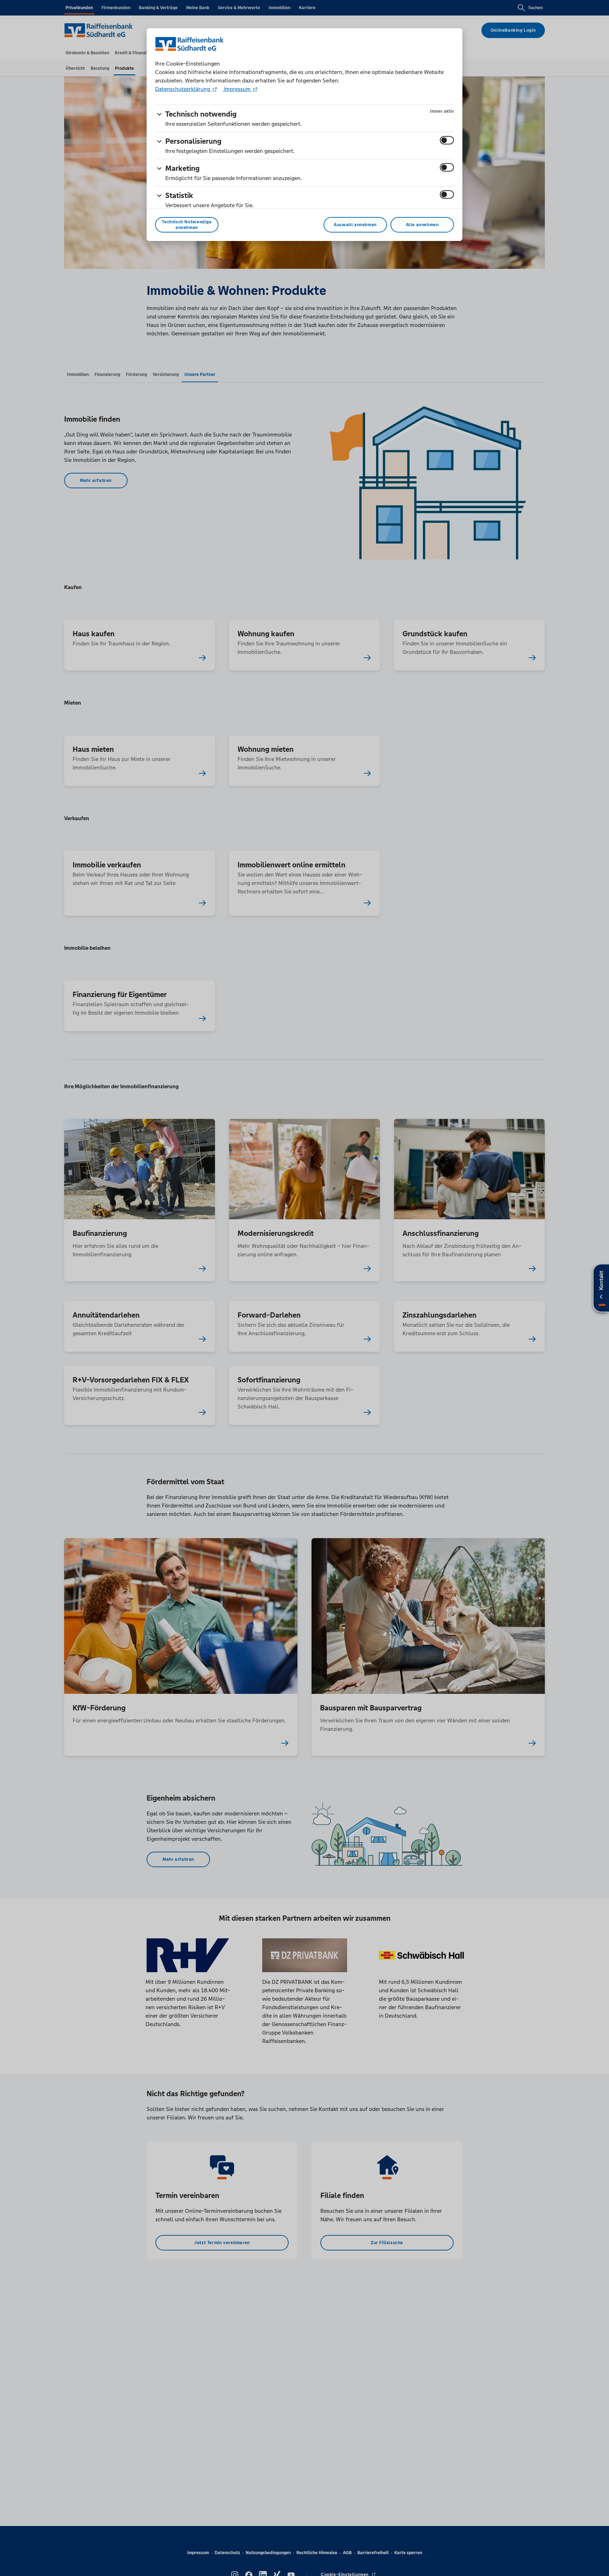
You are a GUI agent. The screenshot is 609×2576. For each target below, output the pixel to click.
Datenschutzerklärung (183, 89)
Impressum (237, 89)
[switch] (447, 140)
